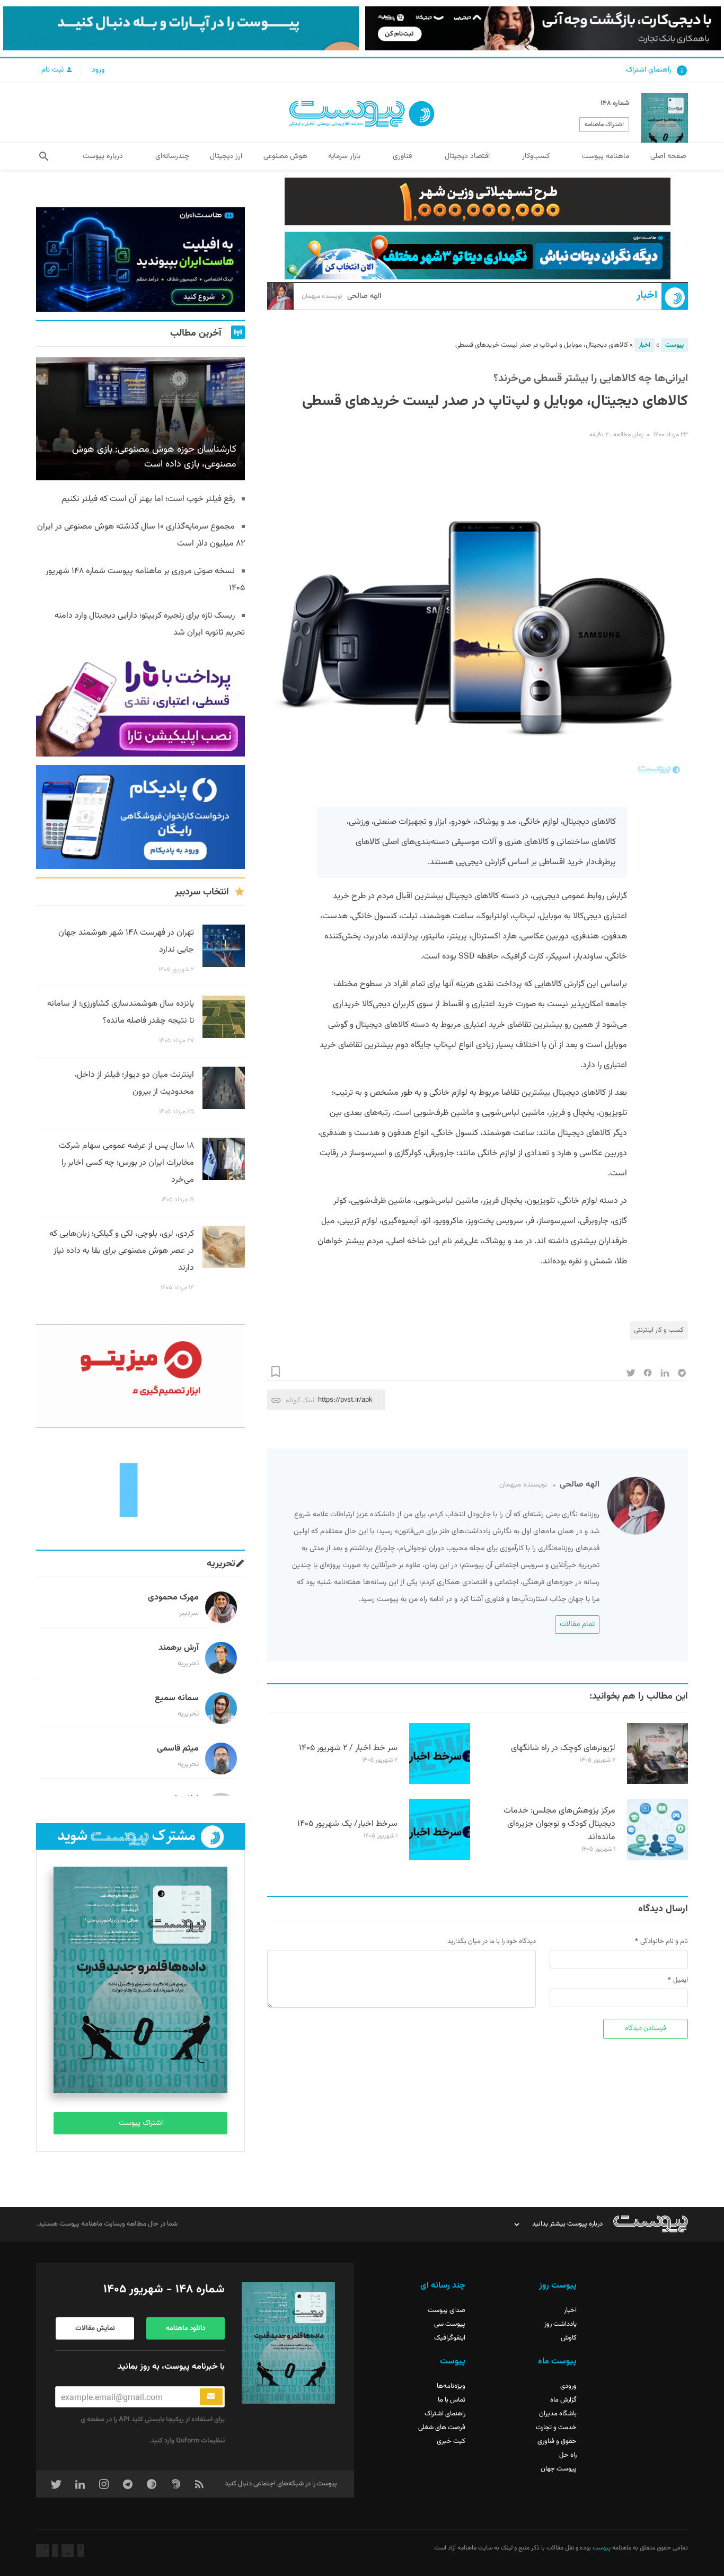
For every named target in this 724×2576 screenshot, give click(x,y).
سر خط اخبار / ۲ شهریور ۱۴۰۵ (348, 1748)
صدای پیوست (447, 2310)
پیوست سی (450, 2324)
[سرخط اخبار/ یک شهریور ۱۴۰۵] (440, 1858)
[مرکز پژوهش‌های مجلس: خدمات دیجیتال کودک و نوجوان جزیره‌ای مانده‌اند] (657, 1858)
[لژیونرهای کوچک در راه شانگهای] (657, 1782)
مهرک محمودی (173, 1598)
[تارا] (140, 704)
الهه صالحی (341, 296)
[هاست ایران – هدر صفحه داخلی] (478, 256)
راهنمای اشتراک (649, 70)
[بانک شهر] (478, 201)
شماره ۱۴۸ (615, 103)
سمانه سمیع (177, 1698)
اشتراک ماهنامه (604, 125)
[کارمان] (140, 1489)
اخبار (647, 296)
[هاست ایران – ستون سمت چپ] (140, 260)
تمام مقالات (577, 1624)
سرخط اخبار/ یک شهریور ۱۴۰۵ (347, 1824)
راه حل (568, 2455)
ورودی (568, 2386)
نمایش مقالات (95, 2328)
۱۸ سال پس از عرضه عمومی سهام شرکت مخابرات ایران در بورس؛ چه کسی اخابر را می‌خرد (126, 1163)
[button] (44, 156)
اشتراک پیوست (141, 2123)
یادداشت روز (560, 2324)
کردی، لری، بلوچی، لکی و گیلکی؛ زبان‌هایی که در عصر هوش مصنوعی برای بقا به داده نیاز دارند (122, 1251)
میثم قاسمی (178, 1749)
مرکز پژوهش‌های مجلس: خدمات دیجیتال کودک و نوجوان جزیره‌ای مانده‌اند (559, 1824)
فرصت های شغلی (442, 2428)
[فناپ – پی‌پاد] (140, 817)
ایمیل (681, 1980)
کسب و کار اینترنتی (659, 1330)
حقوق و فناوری (557, 2441)
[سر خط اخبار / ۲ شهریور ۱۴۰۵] (440, 1782)
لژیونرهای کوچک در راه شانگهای (563, 1748)
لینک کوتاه (300, 1400)
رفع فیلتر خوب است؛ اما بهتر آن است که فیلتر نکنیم (148, 499)
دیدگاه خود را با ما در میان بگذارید (492, 1941)
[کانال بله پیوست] (181, 28)
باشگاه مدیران (558, 2414)
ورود (98, 70)
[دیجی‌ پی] (543, 28)
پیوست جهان (559, 2469)
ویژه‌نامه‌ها (451, 2386)
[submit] (211, 2397)
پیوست (674, 345)
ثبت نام (54, 70)
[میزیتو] (140, 1376)
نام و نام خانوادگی (664, 1941)
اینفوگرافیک (450, 2338)
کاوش (569, 2338)
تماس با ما (452, 2400)
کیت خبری (451, 2441)
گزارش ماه (563, 2400)
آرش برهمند (179, 1648)
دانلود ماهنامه (186, 2328)
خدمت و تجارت (556, 2428)
